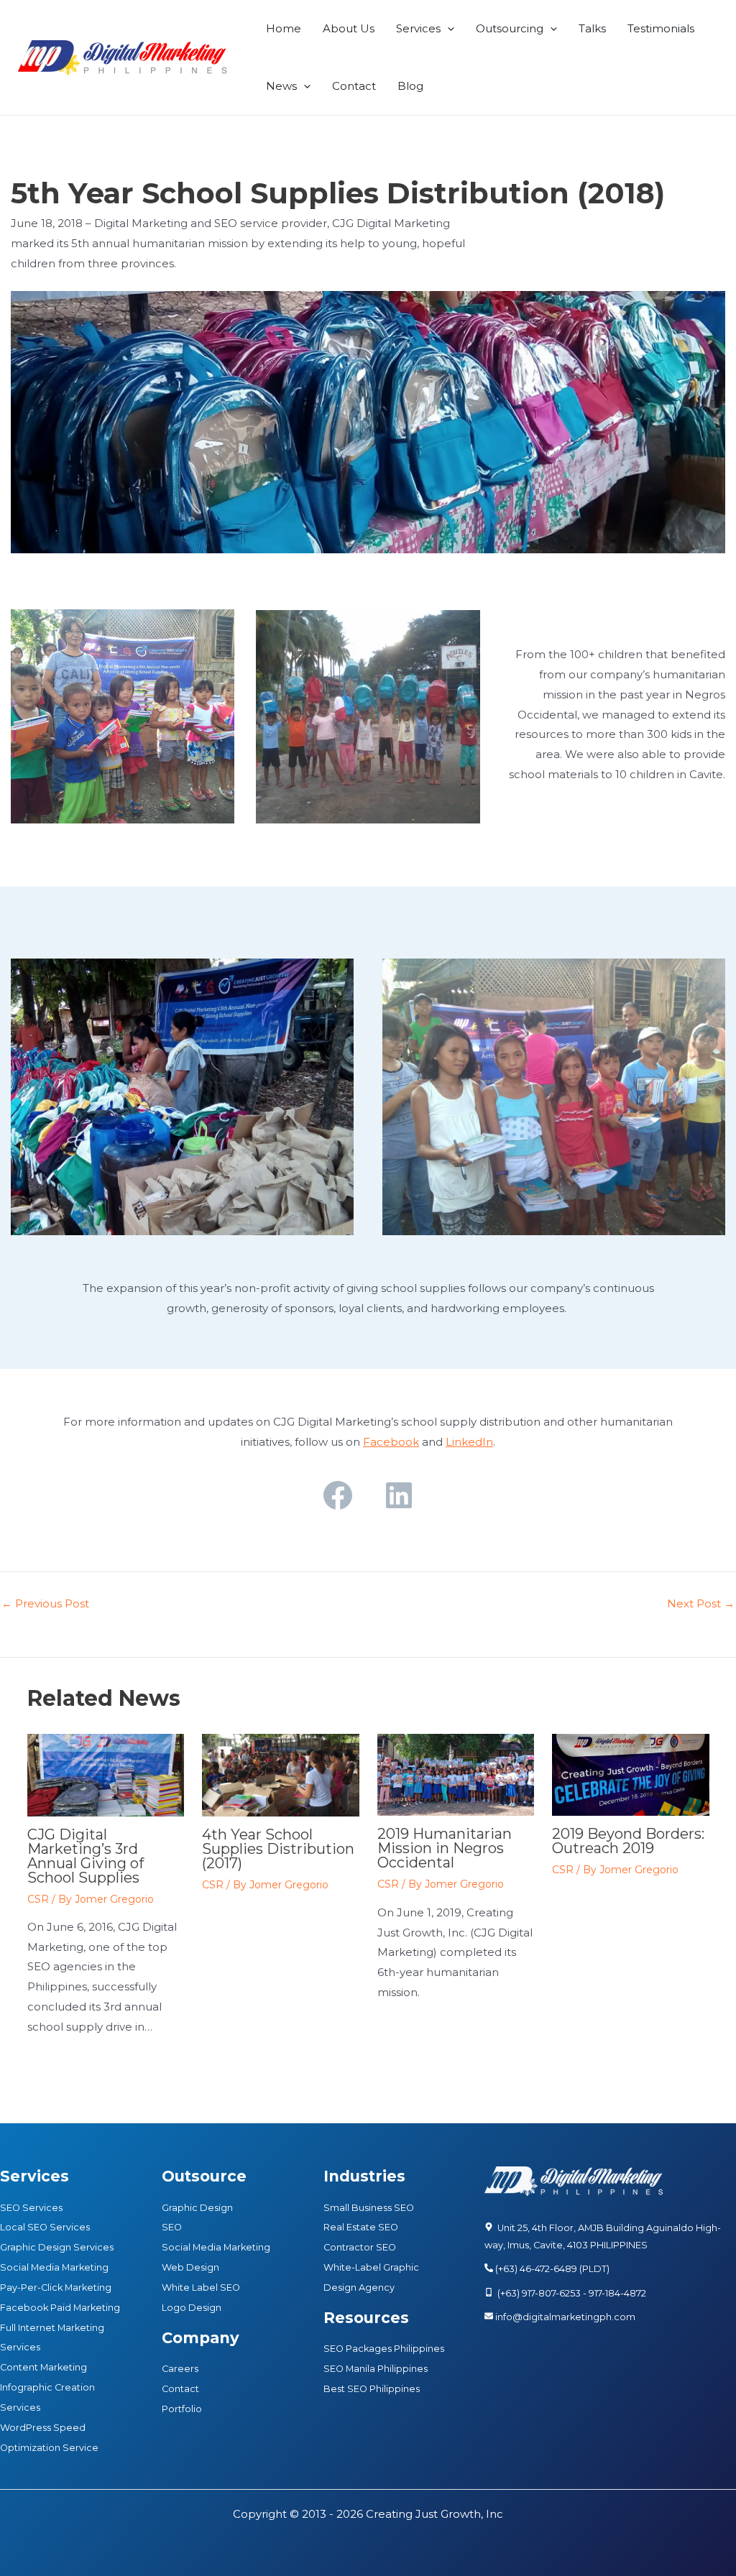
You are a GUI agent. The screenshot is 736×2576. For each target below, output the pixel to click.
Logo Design (192, 2308)
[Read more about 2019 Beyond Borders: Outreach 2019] (631, 1774)
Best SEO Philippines (372, 2389)
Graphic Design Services (57, 2247)
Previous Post (45, 1603)
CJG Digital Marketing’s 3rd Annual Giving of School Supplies (86, 1856)
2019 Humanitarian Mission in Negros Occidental (445, 1848)
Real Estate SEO (361, 2227)
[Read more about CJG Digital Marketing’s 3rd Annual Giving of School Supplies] (106, 1774)
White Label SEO (201, 2288)
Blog (410, 86)
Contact (354, 86)
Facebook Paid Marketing (60, 2308)
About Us (349, 28)
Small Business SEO (369, 2208)
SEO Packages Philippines (384, 2349)
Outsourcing (510, 28)
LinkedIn (469, 1442)
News (281, 86)
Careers (180, 2369)
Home (284, 28)
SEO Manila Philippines (376, 2369)
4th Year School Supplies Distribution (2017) (278, 1849)
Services (418, 28)
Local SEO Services (45, 2227)
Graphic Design (197, 2208)
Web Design (190, 2267)
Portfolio (182, 2409)
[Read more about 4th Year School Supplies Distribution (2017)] (281, 1774)
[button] (447, 29)
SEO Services (31, 2208)
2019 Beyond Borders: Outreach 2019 (628, 1841)
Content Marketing (43, 2367)
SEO (172, 2227)
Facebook (391, 1442)
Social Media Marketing (54, 2267)
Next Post (701, 1603)
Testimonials (661, 28)
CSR (38, 1899)
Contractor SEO (360, 2247)
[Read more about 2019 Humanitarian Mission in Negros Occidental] (456, 1774)
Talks (592, 28)
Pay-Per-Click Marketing (56, 2288)
